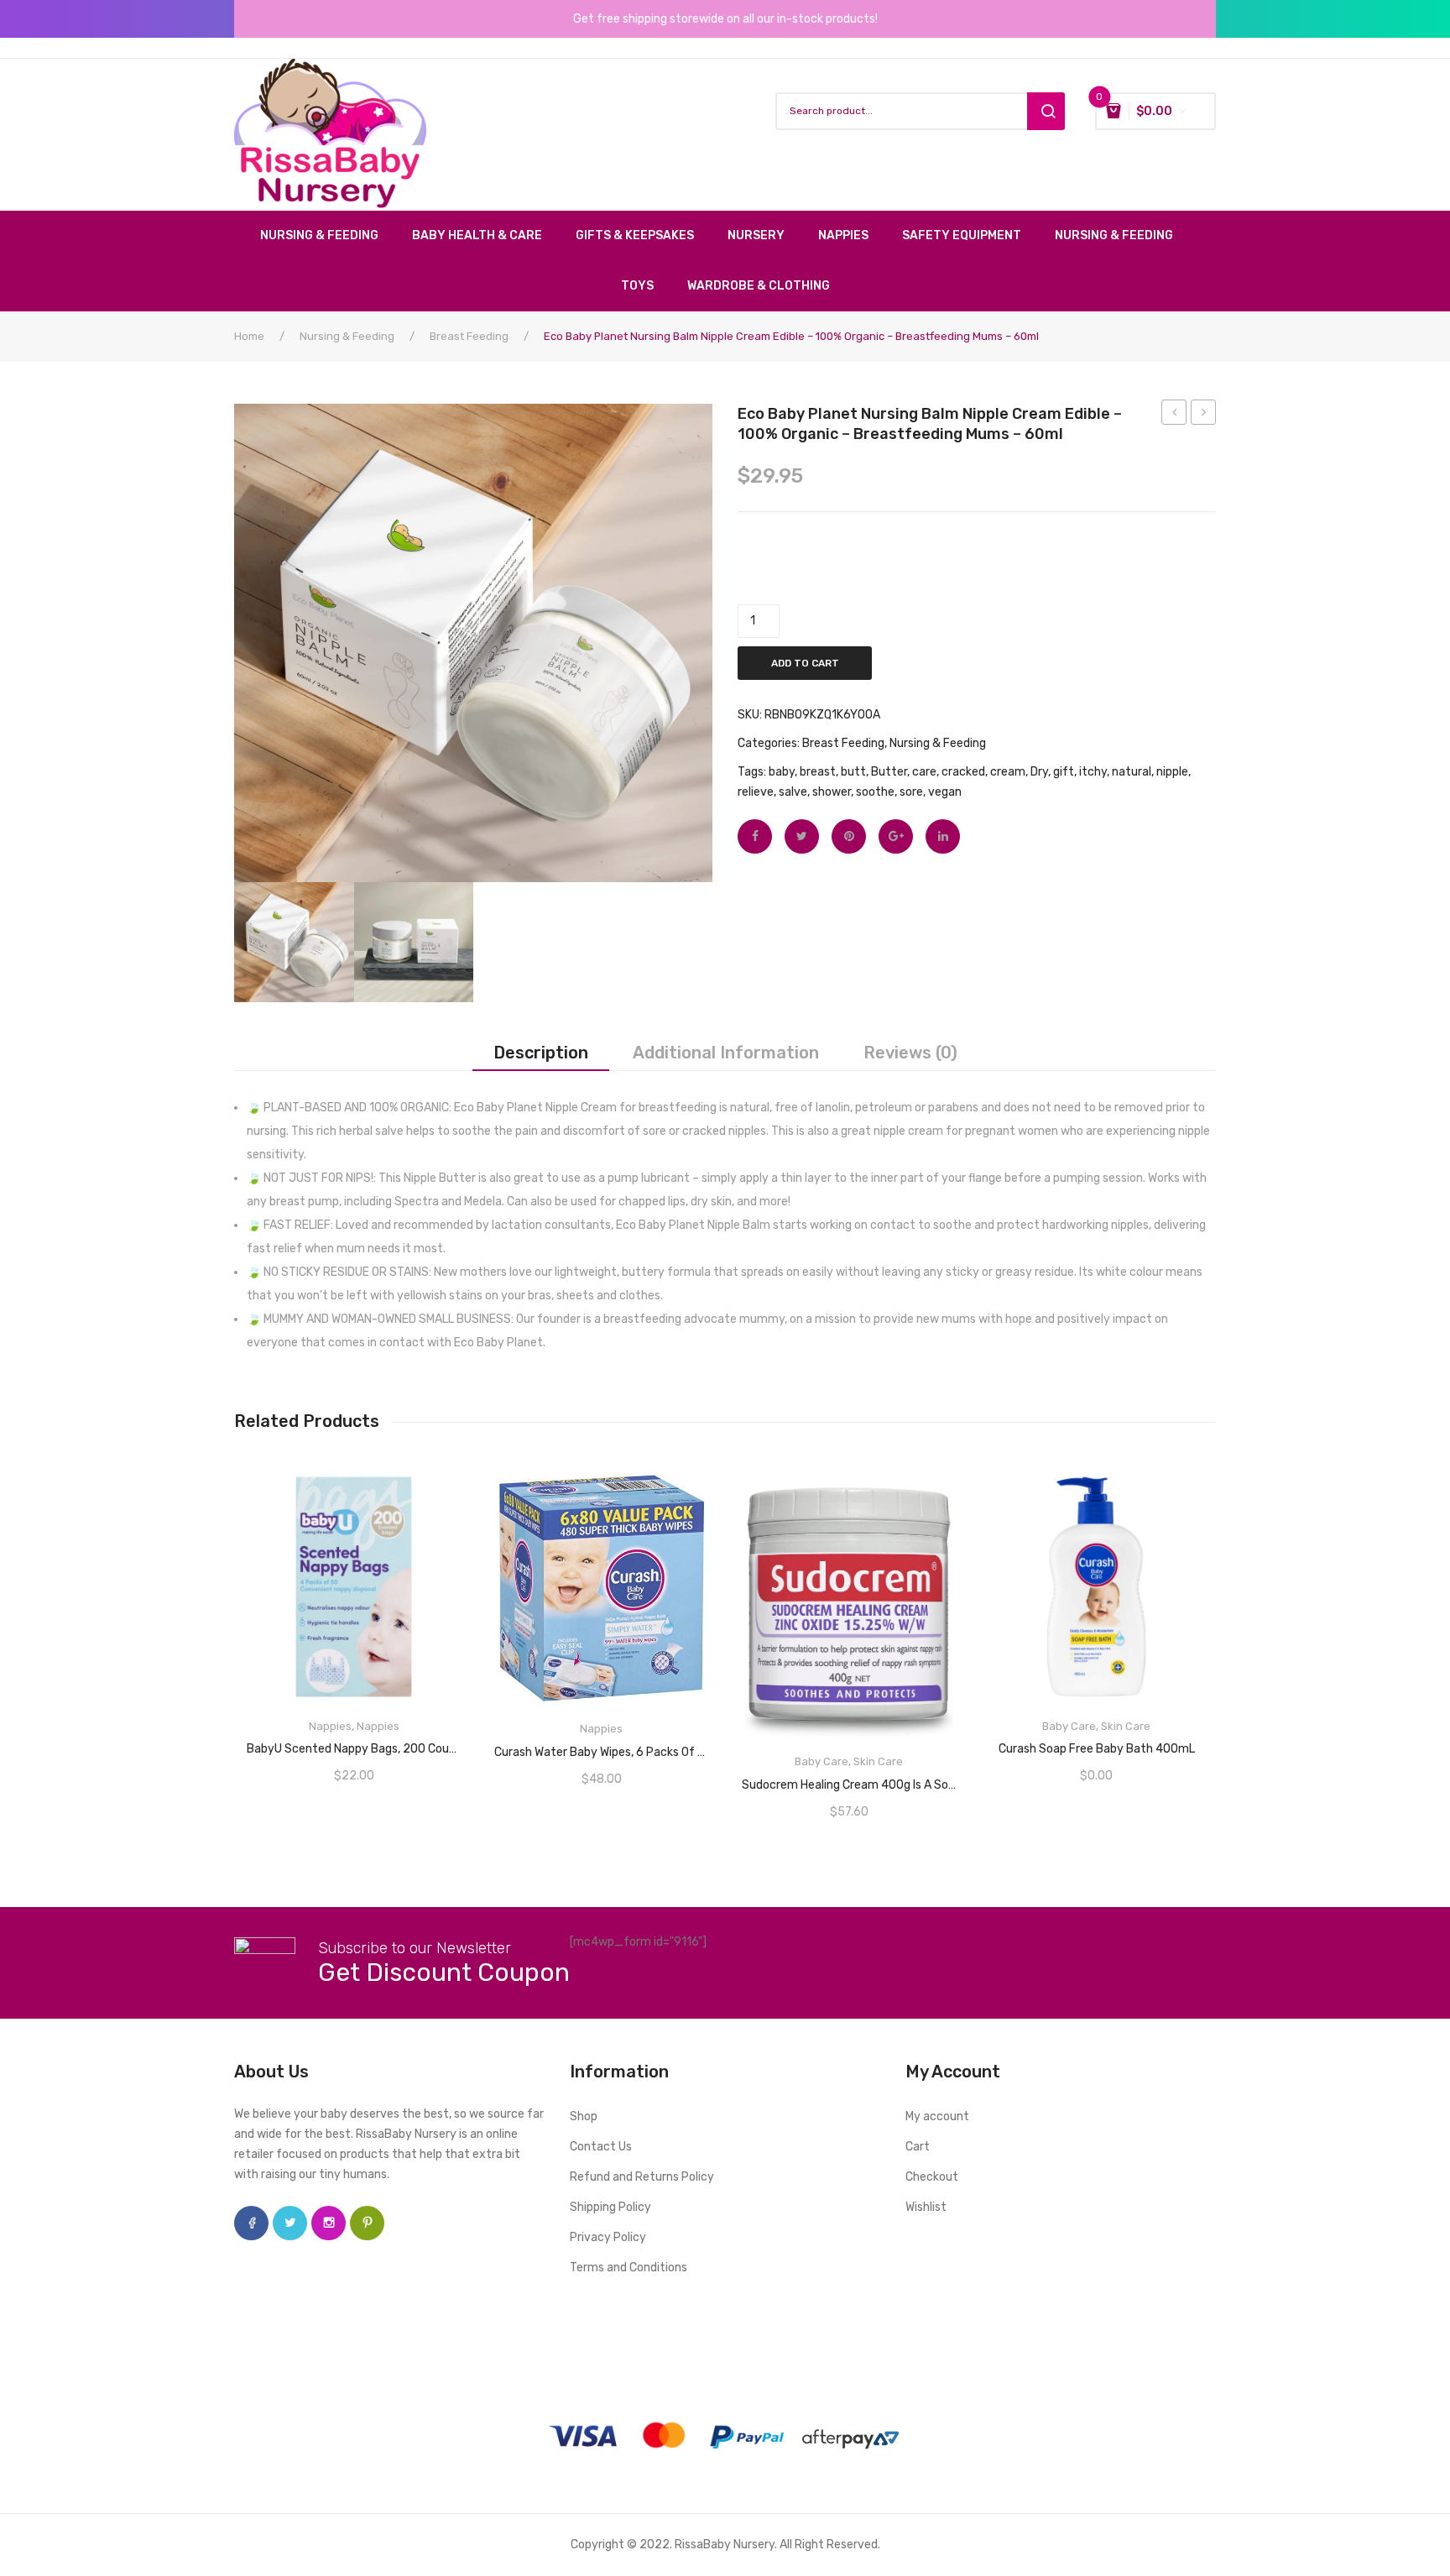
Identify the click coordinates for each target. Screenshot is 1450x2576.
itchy (1093, 772)
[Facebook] (755, 836)
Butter (889, 772)
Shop (584, 2116)
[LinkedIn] (943, 836)
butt (853, 772)
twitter (290, 2223)
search (1046, 111)
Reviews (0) (910, 1053)
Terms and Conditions (629, 2268)
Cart (918, 2147)
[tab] (541, 1053)
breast (818, 772)
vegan (945, 792)
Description (541, 1053)
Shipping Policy (610, 2207)
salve (793, 792)
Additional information (726, 1053)
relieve (756, 792)
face (251, 2223)
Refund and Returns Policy (642, 2177)
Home (249, 336)
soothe (875, 792)
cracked (963, 772)
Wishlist (926, 2207)
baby (782, 772)
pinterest (367, 2223)
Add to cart (805, 663)
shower (832, 792)
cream (1008, 772)
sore (911, 792)
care (924, 772)
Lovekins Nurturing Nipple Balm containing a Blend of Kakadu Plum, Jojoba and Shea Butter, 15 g (1204, 415)
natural (1132, 772)
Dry (1039, 772)
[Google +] (896, 836)
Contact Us (601, 2147)
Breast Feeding (469, 336)
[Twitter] (802, 836)
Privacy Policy (608, 2237)
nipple (1172, 772)
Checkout (932, 2177)
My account (937, 2116)
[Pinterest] (849, 836)
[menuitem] (328, 236)
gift (1064, 772)
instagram (329, 2223)
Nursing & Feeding (347, 336)
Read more (354, 1743)
